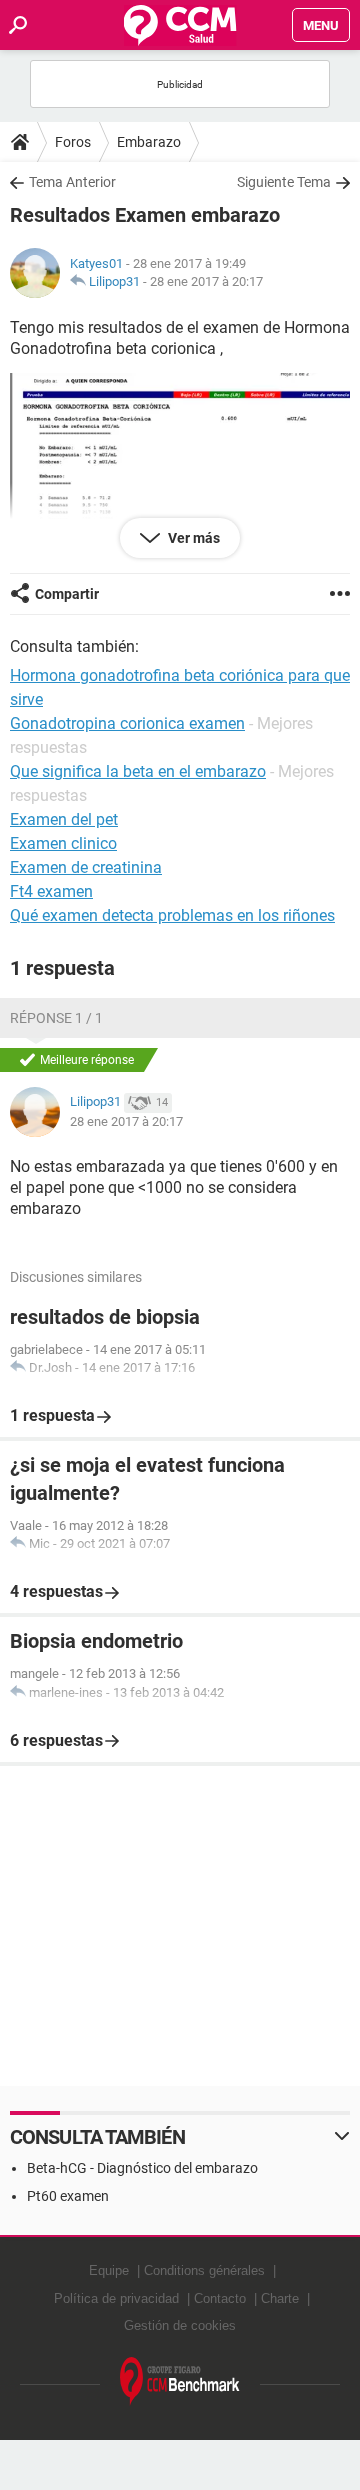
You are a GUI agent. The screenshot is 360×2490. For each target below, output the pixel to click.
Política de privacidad (116, 2298)
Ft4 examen (51, 891)
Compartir (67, 594)
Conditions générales (204, 2270)
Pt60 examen (68, 2196)
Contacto (220, 2298)
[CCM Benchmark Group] (180, 2381)
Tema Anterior (72, 182)
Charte (280, 2298)
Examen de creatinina (86, 867)
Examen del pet (64, 819)
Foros (73, 142)
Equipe (109, 2270)
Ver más (192, 538)
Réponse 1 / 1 (56, 1018)
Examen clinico (63, 843)
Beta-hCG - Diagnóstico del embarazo (142, 2168)
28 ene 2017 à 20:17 (206, 281)
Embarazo (149, 142)
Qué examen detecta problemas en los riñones (172, 915)
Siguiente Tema (284, 182)
